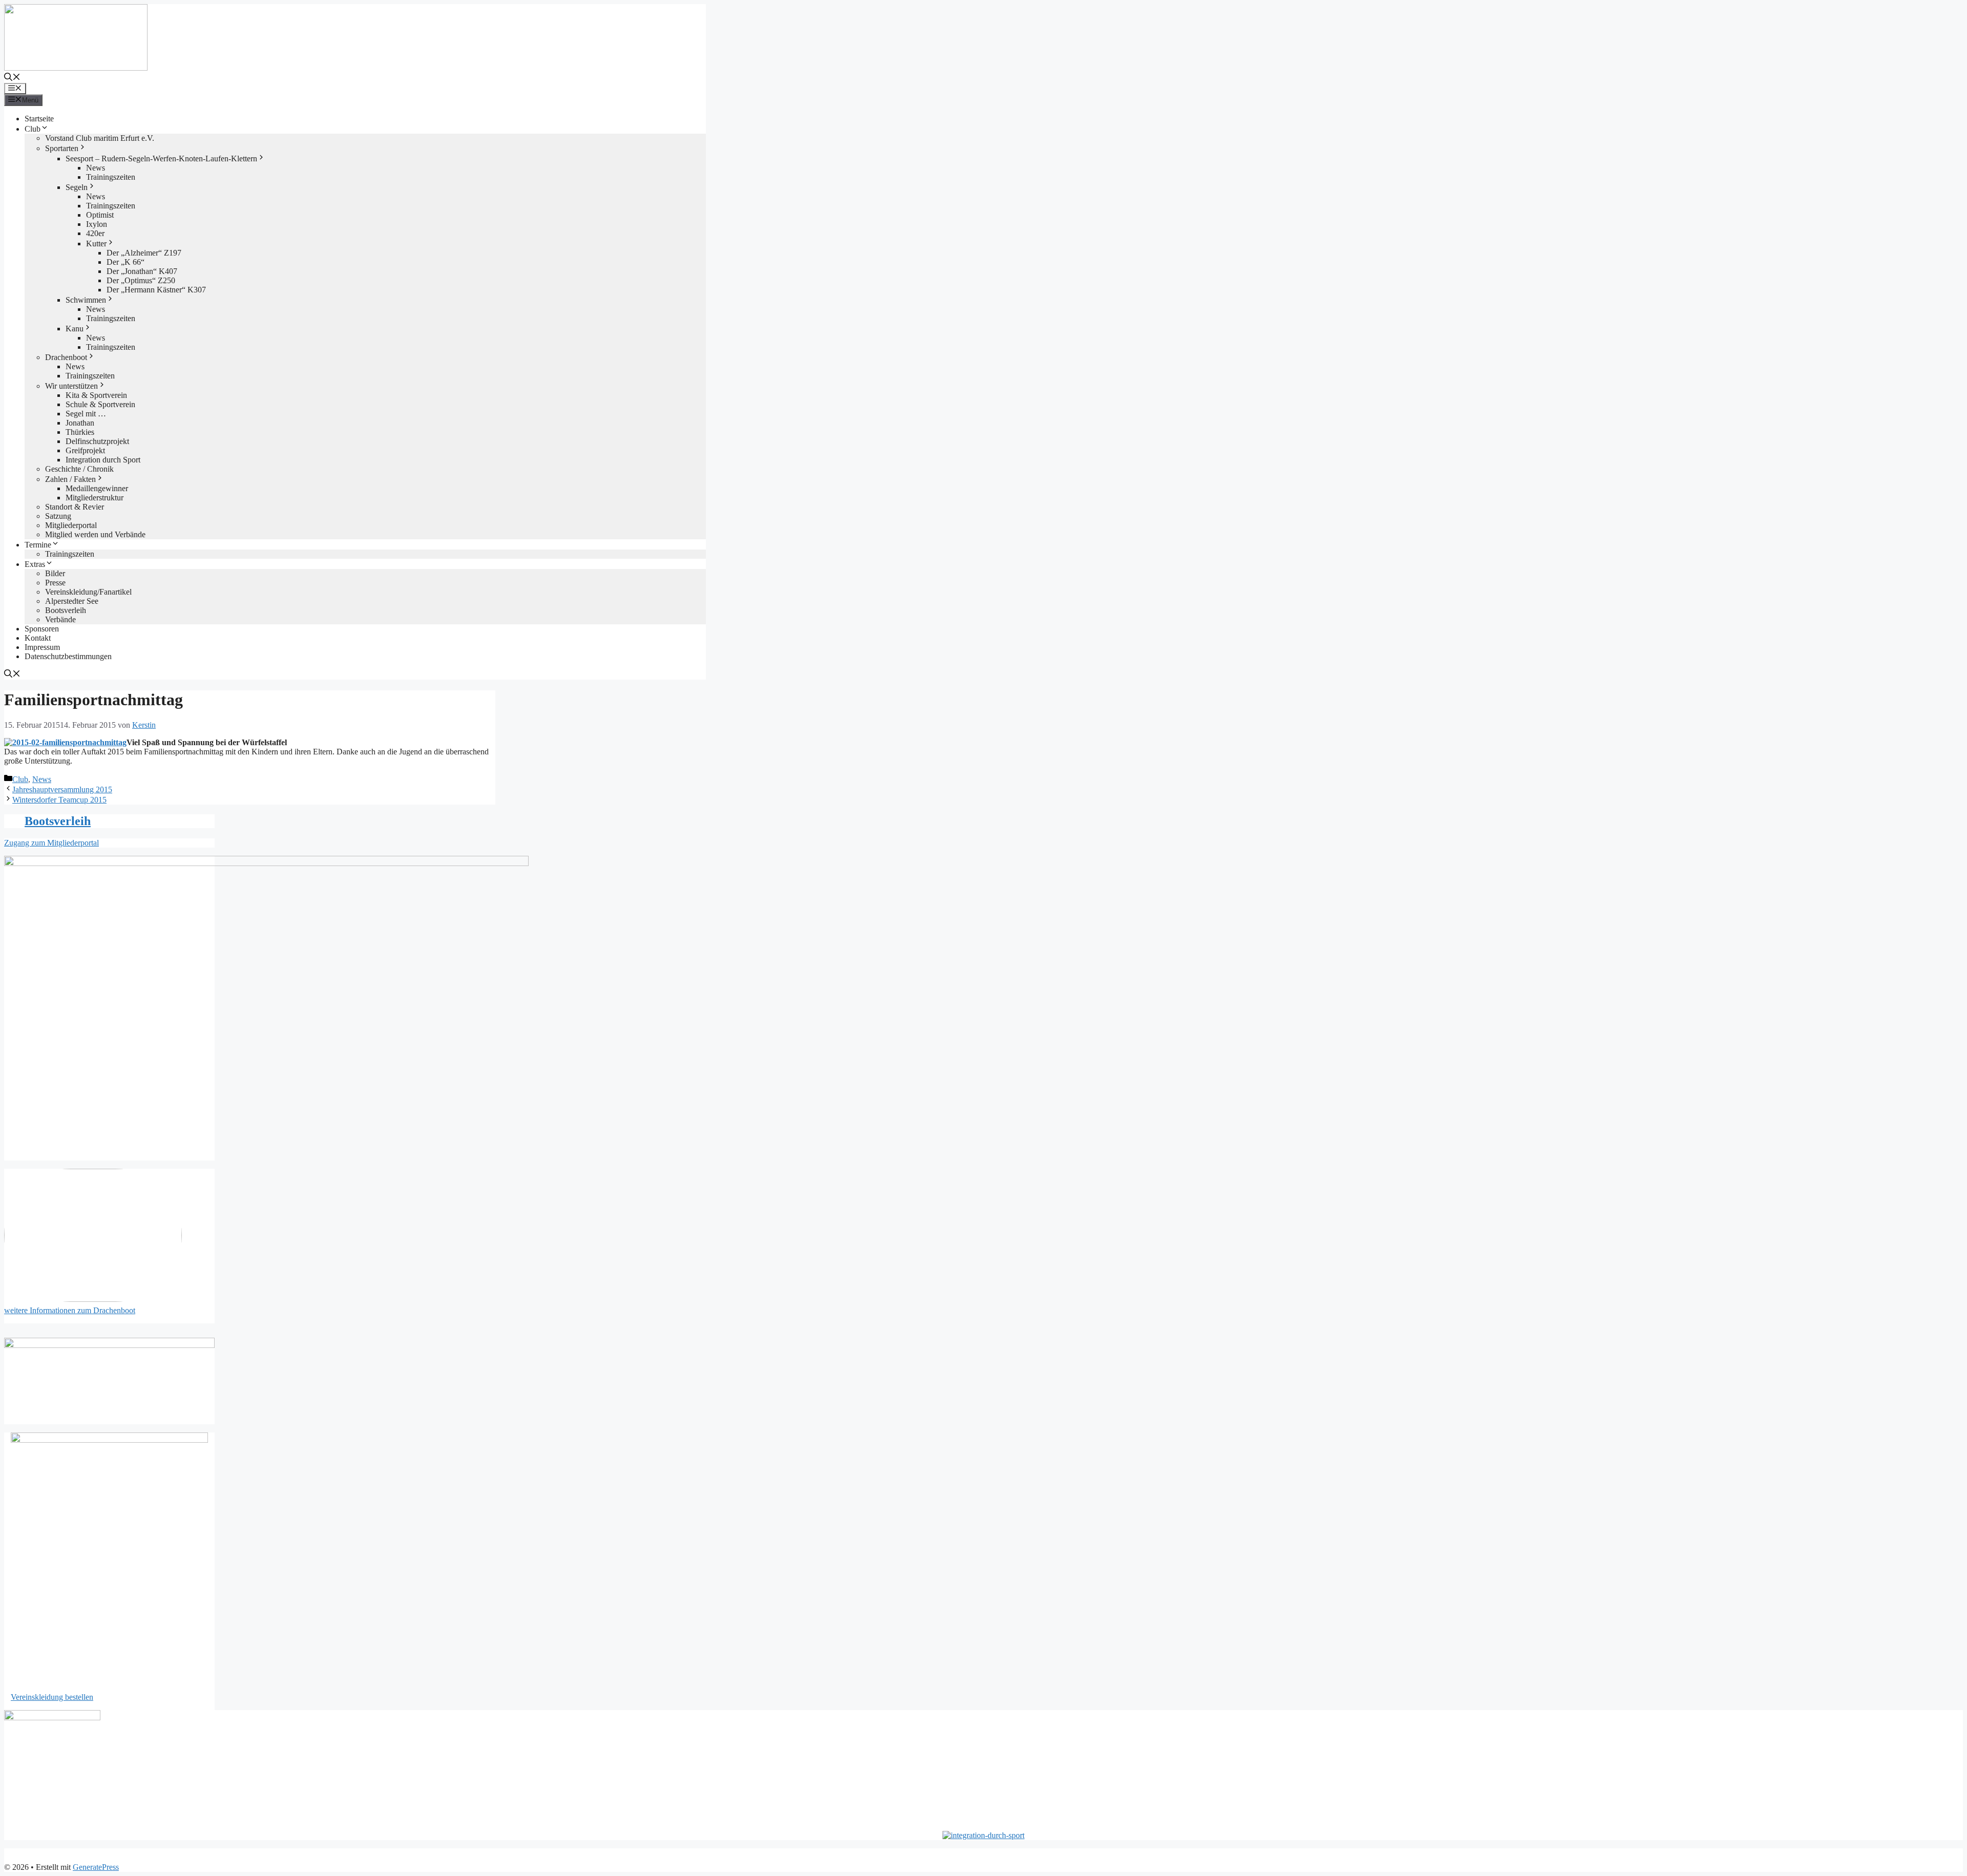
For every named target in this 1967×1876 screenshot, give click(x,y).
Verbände (60, 619)
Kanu (75, 329)
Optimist (100, 215)
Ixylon (97, 224)
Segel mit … (86, 414)
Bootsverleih (66, 610)
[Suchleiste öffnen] (12, 78)
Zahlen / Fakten (70, 479)
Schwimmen (86, 300)
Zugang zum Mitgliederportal (51, 843)
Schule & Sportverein (100, 404)
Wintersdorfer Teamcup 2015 (59, 800)
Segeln (77, 187)
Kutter (96, 244)
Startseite (39, 119)
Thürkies (80, 432)
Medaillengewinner (97, 488)
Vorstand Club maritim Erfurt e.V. (100, 138)
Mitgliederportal (71, 525)
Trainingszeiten (111, 177)
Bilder (55, 573)
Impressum (42, 647)
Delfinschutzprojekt (97, 441)
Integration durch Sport (103, 460)
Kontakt (38, 638)
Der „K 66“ (125, 262)
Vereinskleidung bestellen (52, 1697)
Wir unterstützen (71, 386)
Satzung (58, 516)
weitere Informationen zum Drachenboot (70, 1310)
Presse (55, 583)
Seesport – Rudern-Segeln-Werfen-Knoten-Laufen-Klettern (161, 159)
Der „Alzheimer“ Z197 (144, 253)
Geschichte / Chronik (79, 469)
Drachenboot (66, 357)
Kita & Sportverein (96, 395)
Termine (38, 545)
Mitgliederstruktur (95, 498)
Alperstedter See (72, 601)
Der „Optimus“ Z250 (141, 280)
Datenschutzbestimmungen (68, 656)
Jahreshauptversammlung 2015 (62, 789)
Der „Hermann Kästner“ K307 (156, 290)
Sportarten (62, 148)
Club (33, 129)
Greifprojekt (85, 450)
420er (95, 233)
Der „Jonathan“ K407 (142, 271)
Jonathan (80, 423)
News (96, 168)
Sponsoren (42, 629)
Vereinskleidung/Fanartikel (88, 592)
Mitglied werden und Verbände (95, 534)
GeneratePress (96, 1867)
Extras (35, 564)
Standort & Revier (75, 507)
